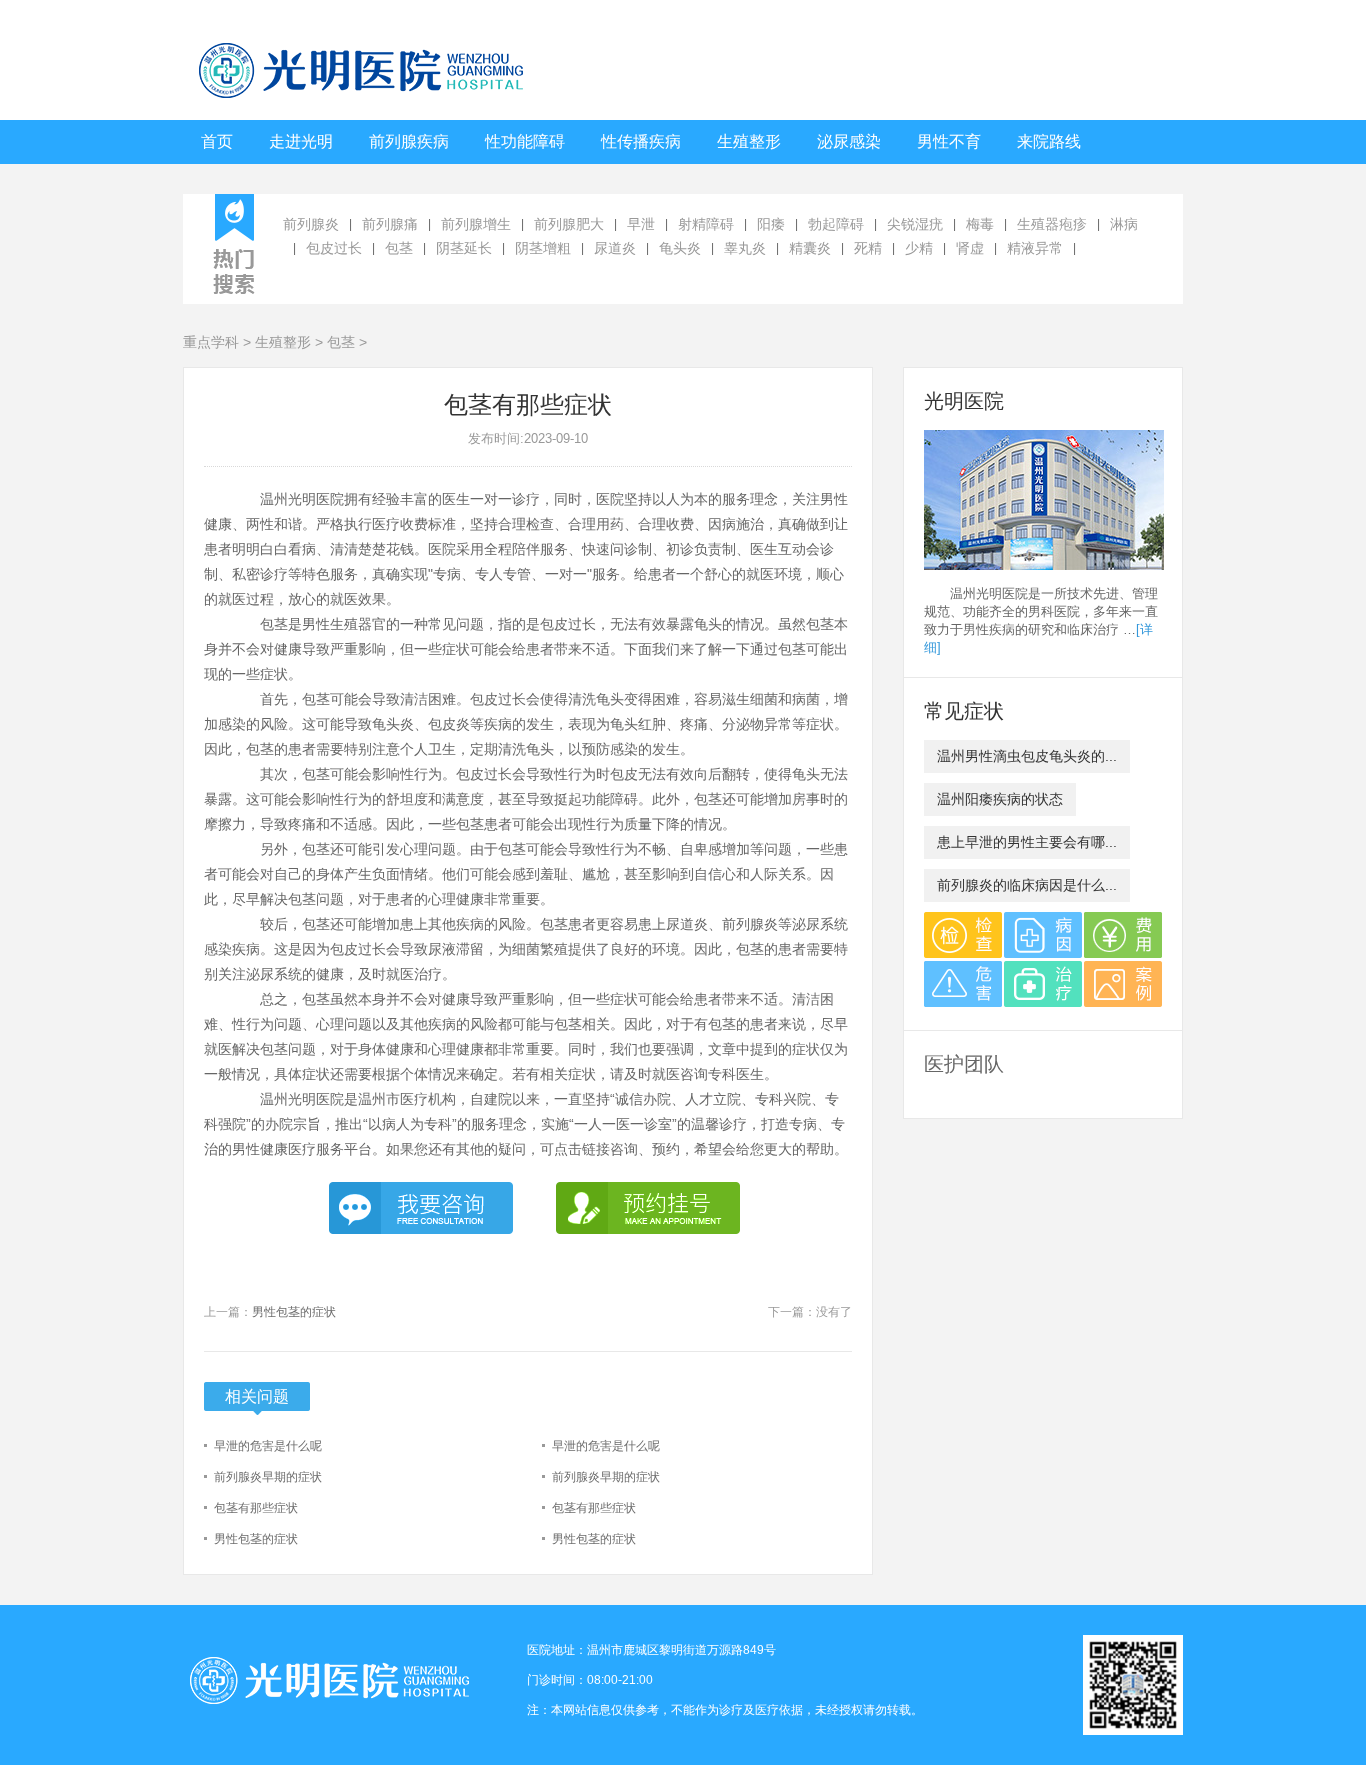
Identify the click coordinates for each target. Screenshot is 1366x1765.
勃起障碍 (836, 224)
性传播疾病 (641, 141)
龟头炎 (680, 248)
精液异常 (1035, 248)
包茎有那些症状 (256, 1508)
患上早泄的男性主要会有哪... (1027, 842)
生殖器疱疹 (1052, 224)
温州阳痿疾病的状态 (1000, 799)
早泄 (641, 224)
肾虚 (970, 248)
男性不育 (949, 141)
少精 (919, 248)
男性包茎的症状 (294, 1312)
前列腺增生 (476, 224)
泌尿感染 (849, 141)
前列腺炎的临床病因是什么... (1027, 885)
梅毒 (980, 224)
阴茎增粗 (543, 248)
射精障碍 (706, 224)
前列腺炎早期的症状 (268, 1477)
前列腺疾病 (409, 141)
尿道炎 (615, 248)
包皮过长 (334, 248)
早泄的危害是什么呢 (268, 1446)
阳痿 (771, 224)
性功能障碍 (525, 141)
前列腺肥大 (569, 224)
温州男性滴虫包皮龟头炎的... (1027, 756)
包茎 (399, 248)
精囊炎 (810, 248)
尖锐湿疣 (915, 224)
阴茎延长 (464, 248)
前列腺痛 (390, 224)
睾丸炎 (745, 248)
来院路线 (1049, 141)
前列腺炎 (311, 224)
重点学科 (211, 342)
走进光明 (301, 141)
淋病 (1124, 224)
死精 (868, 248)
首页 (217, 141)
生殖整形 (749, 141)
